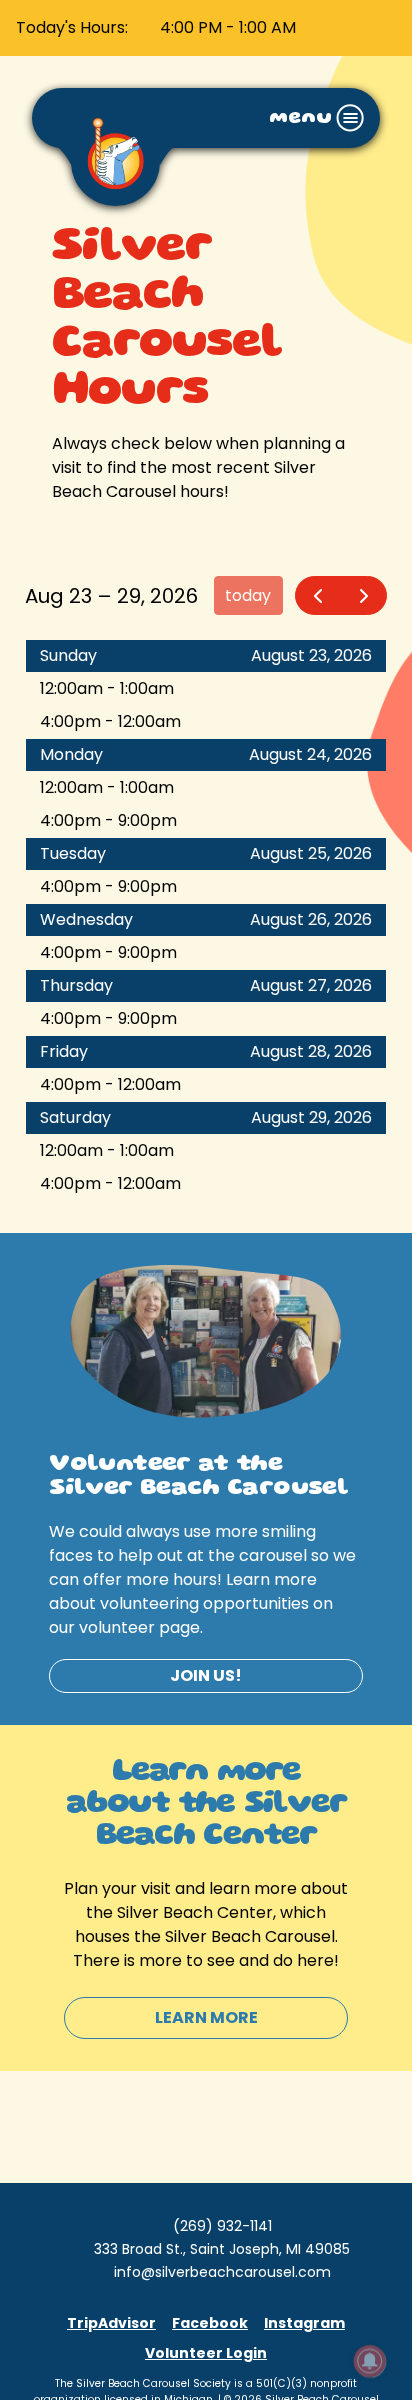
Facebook (210, 2323)
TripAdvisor (111, 2323)
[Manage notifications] (370, 2361)
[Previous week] (318, 595)
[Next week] (363, 595)
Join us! (206, 1675)
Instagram (304, 2323)
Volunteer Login (206, 2353)
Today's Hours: (72, 27)
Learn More (206, 2017)
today (248, 595)
